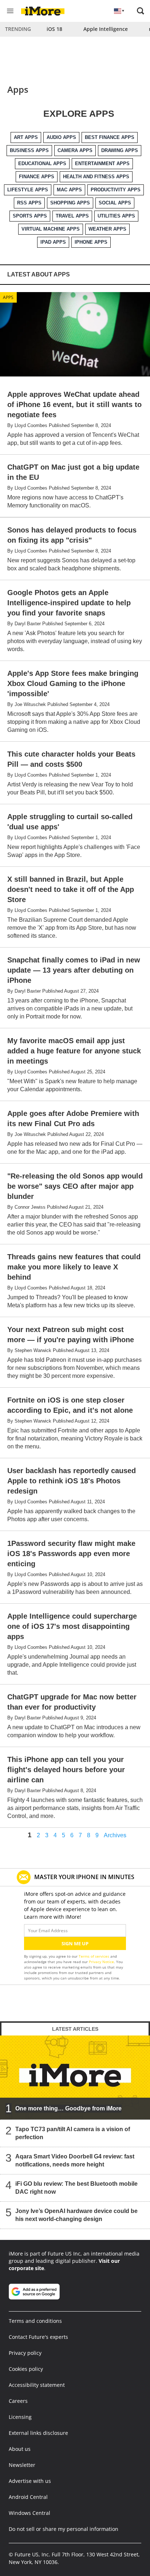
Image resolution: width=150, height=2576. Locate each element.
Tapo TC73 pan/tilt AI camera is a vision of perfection (73, 2133)
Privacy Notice (101, 1962)
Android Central (28, 2497)
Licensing (20, 2417)
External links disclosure (38, 2433)
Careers (18, 2401)
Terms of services (94, 1956)
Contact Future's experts (38, 2337)
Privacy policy (25, 2353)
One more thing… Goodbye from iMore (68, 2108)
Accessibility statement (37, 2385)
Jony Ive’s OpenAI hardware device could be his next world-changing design (76, 2215)
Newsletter (22, 2465)
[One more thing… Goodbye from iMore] (75, 2078)
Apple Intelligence (106, 29)
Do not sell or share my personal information (64, 2529)
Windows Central (29, 2513)
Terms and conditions (35, 2321)
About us (20, 2449)
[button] (141, 11)
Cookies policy (26, 2369)
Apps (8, 297)
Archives (115, 1835)
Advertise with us (30, 2481)
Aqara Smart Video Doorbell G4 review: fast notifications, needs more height (75, 2160)
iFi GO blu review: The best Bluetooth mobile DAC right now (76, 2188)
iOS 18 (54, 29)
